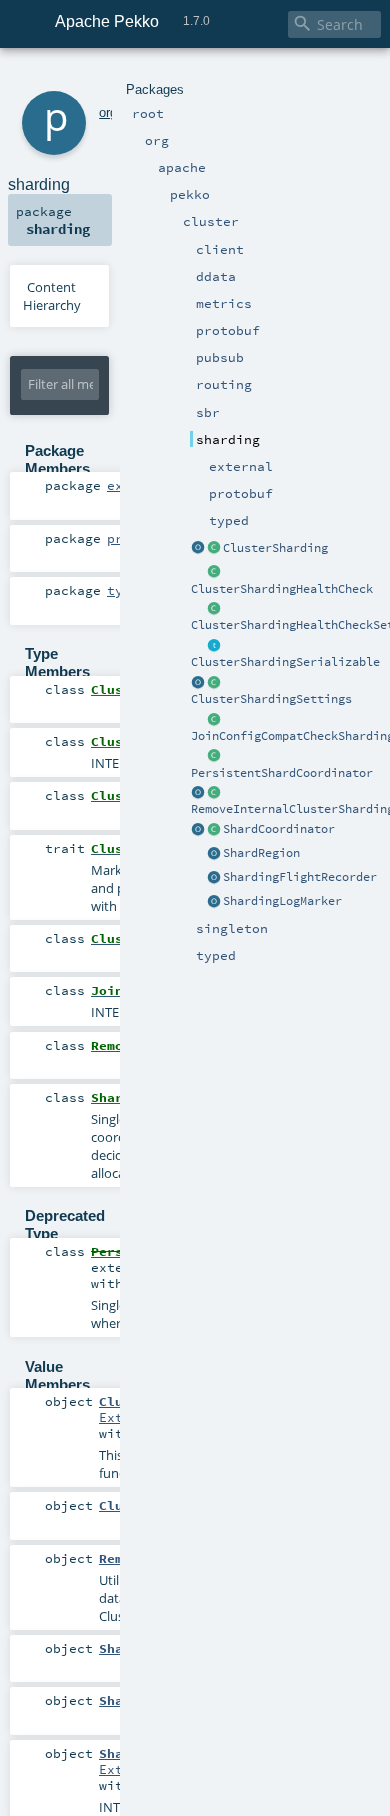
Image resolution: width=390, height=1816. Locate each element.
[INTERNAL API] (214, 720)
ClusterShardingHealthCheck (282, 589)
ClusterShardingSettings (271, 699)
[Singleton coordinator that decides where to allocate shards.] (214, 757)
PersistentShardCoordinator (282, 773)
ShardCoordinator (279, 829)
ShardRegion (261, 853)
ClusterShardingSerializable (285, 662)
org (108, 112)
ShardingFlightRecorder (300, 877)
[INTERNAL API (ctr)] (214, 573)
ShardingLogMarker (282, 901)
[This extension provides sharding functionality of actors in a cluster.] (198, 549)
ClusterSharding (275, 548)
